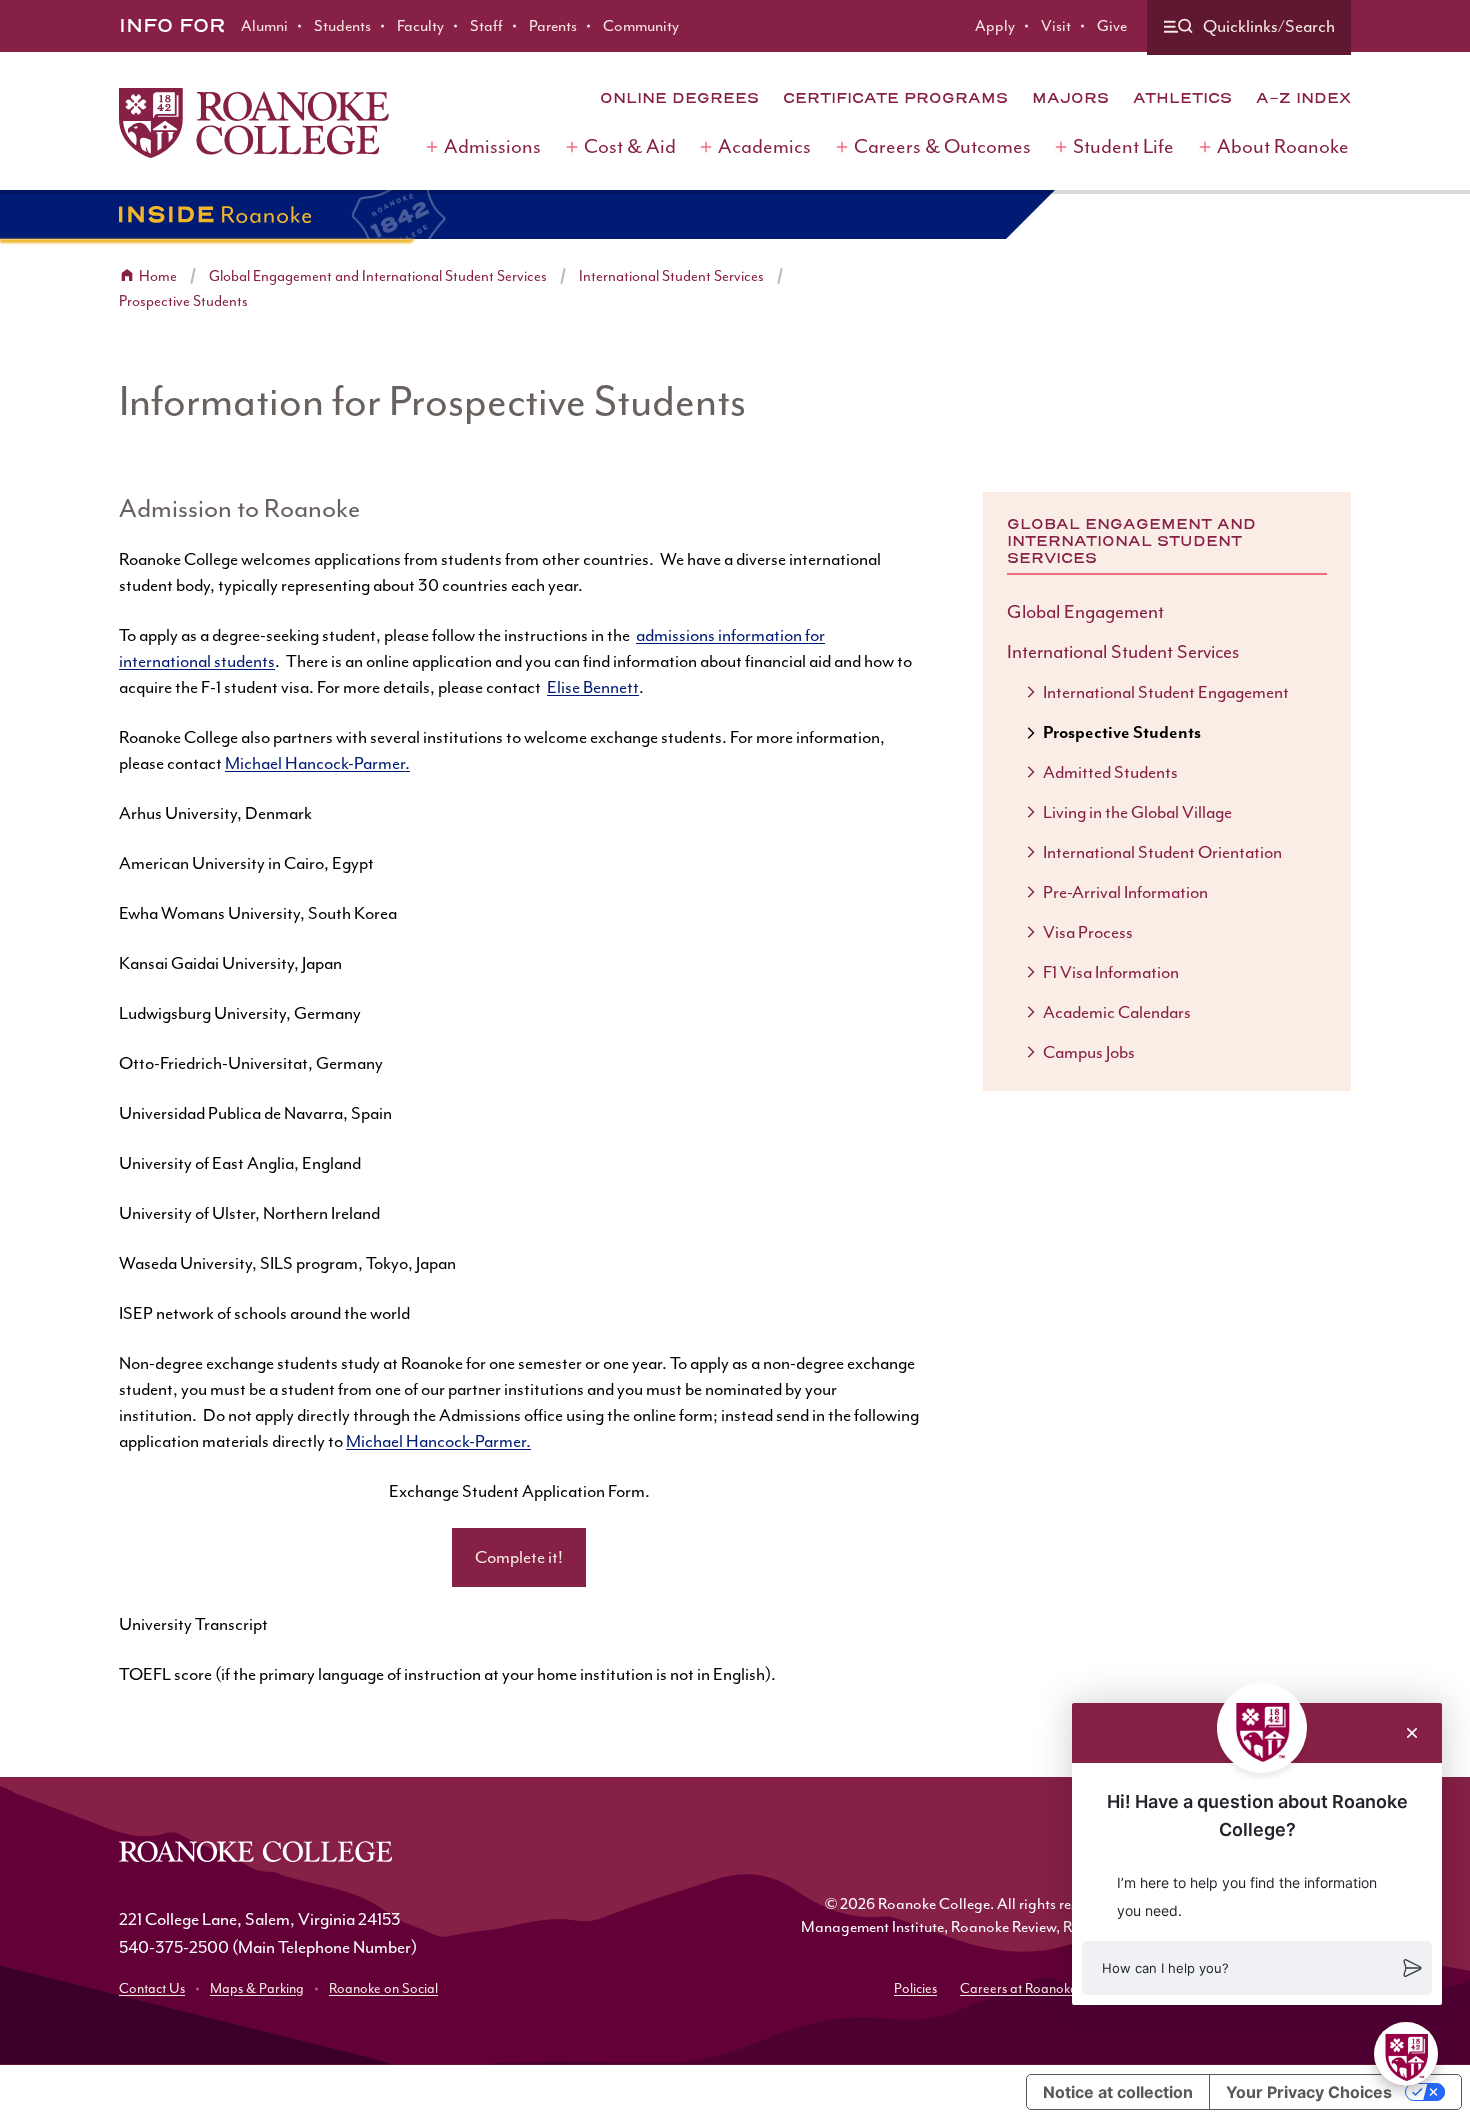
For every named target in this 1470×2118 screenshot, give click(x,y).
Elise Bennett (593, 687)
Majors (1070, 98)
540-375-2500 (174, 1947)
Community (641, 26)
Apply (995, 26)
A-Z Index (1303, 98)
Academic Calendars (1117, 1012)
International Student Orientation (1162, 852)
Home (158, 276)
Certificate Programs (895, 98)
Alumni (264, 26)
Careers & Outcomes (942, 146)
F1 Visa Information (1111, 972)
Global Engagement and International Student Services (378, 276)
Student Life (1123, 146)
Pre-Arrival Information (1125, 892)
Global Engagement (1085, 612)
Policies (915, 1988)
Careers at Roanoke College (1043, 1988)
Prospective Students (183, 301)
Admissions (492, 146)
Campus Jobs (1089, 1052)
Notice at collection (1118, 2092)
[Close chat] (1412, 1733)
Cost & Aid (630, 146)
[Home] (254, 123)
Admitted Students (1110, 772)
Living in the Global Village (1137, 812)
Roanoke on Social (383, 1988)
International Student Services (671, 276)
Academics (764, 146)
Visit (1056, 26)
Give (1112, 26)
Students (342, 26)
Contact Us (152, 1988)
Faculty (420, 26)
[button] (1257, 1968)
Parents (553, 26)
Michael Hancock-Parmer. (317, 763)
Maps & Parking (257, 1988)
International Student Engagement (1166, 692)
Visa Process (1088, 932)
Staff (486, 26)
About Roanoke (1283, 146)
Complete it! (519, 1557)
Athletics (1182, 98)
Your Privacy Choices (1309, 2092)
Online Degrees (679, 98)
